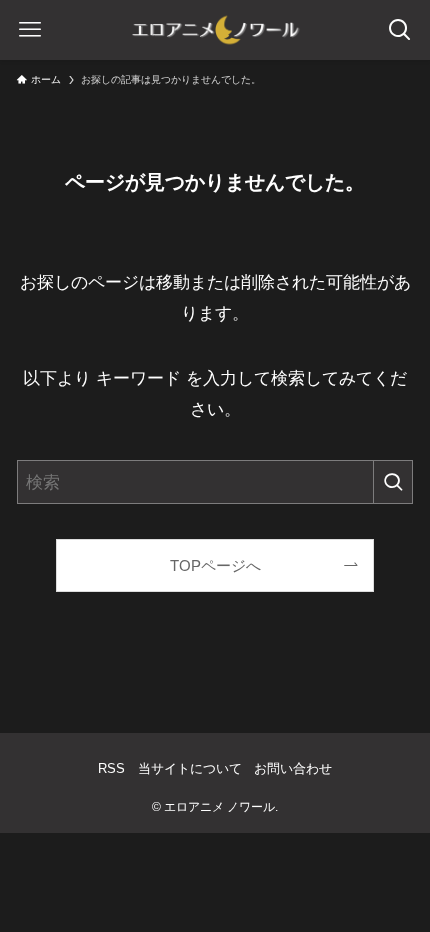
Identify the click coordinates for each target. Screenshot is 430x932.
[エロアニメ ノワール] (215, 30)
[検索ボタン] (400, 30)
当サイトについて (190, 768)
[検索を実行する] (393, 482)
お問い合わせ (293, 768)
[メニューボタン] (30, 30)
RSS (111, 768)
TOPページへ (215, 565)
